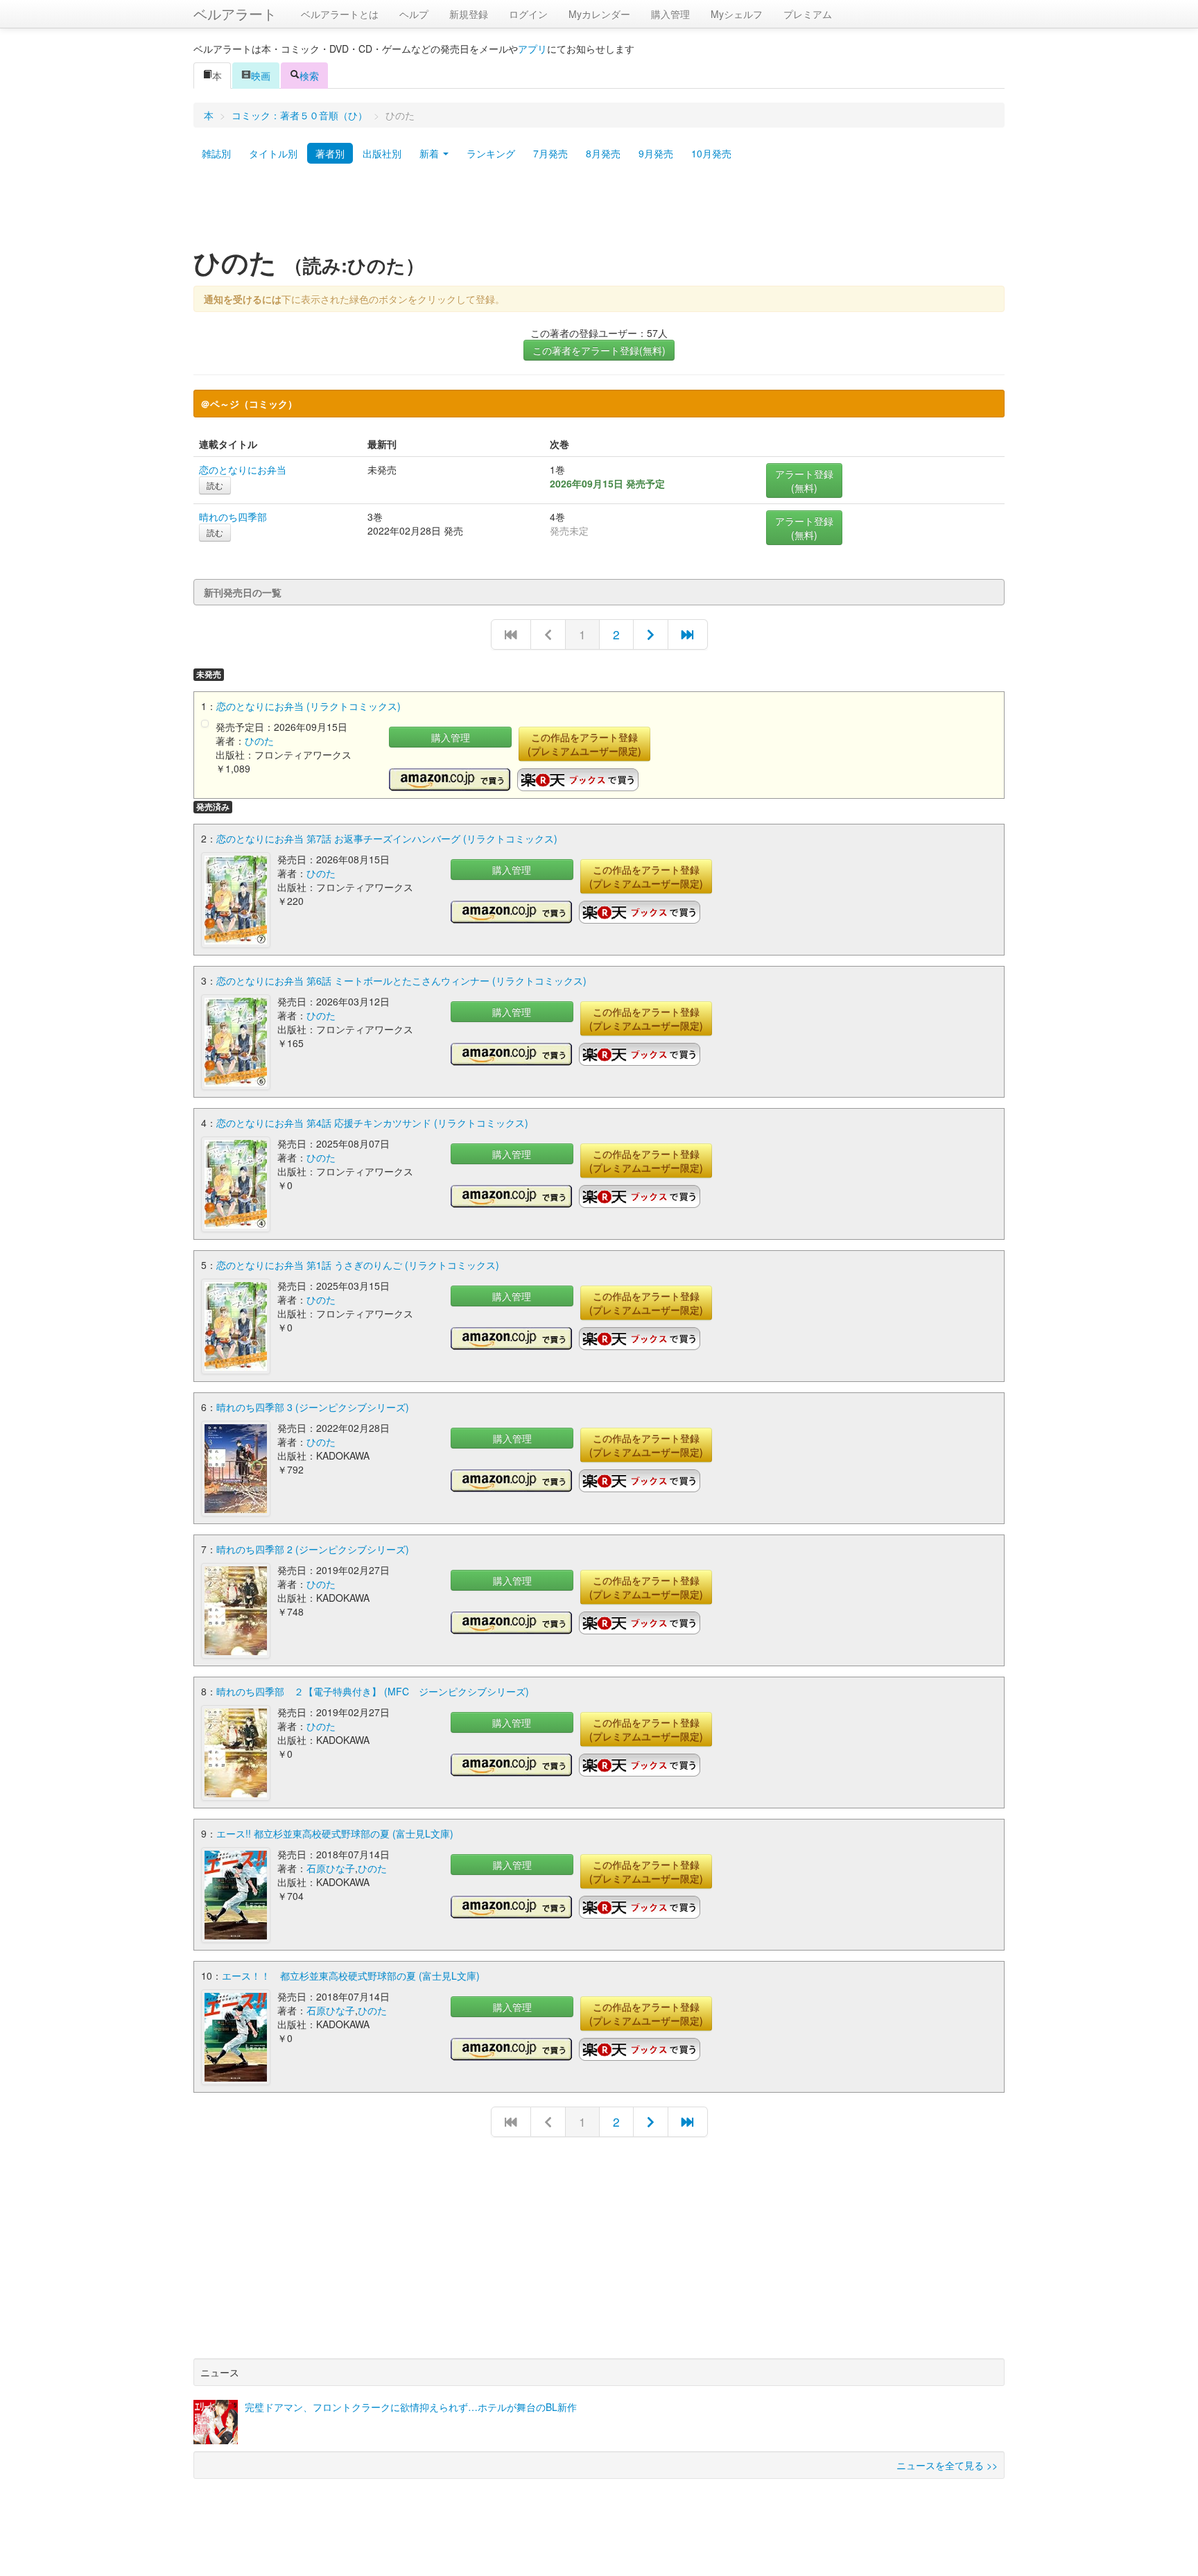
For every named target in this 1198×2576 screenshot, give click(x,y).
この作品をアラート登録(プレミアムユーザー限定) (584, 744)
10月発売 (711, 153)
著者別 (330, 153)
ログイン (528, 14)
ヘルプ (414, 14)
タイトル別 (273, 153)
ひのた (259, 741)
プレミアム (808, 14)
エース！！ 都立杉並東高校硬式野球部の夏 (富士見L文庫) (351, 1976)
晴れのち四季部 (233, 517)
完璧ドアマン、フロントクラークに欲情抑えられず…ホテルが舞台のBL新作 (411, 2407)
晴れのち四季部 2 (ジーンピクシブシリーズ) (313, 1549)
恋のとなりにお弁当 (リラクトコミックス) (309, 706)
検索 (309, 76)
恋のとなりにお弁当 (243, 469)
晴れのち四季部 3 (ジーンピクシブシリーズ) (313, 1407)
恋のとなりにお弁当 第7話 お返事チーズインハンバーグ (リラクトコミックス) (387, 838)
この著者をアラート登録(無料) (599, 350)
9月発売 (656, 153)
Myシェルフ (737, 14)
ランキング (491, 153)
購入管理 (670, 14)
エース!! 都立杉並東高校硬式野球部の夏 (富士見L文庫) (335, 1833)
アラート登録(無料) (804, 481)
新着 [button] (431, 153)
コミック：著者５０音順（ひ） (299, 115)
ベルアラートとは (340, 14)
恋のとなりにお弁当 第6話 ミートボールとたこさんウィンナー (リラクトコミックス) (401, 980)
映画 (261, 76)
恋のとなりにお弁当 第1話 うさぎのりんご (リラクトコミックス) (358, 1265)
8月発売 (603, 153)
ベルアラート (235, 14)
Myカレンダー (599, 14)
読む (215, 485)
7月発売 (550, 153)
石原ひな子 (331, 1868)
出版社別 (382, 153)
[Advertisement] (599, 210)
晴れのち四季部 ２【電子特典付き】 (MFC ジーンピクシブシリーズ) (373, 1691)
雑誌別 (216, 153)
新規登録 (469, 14)
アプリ (532, 49)
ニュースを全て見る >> (947, 2465)
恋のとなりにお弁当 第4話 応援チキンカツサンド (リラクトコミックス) (372, 1123)
